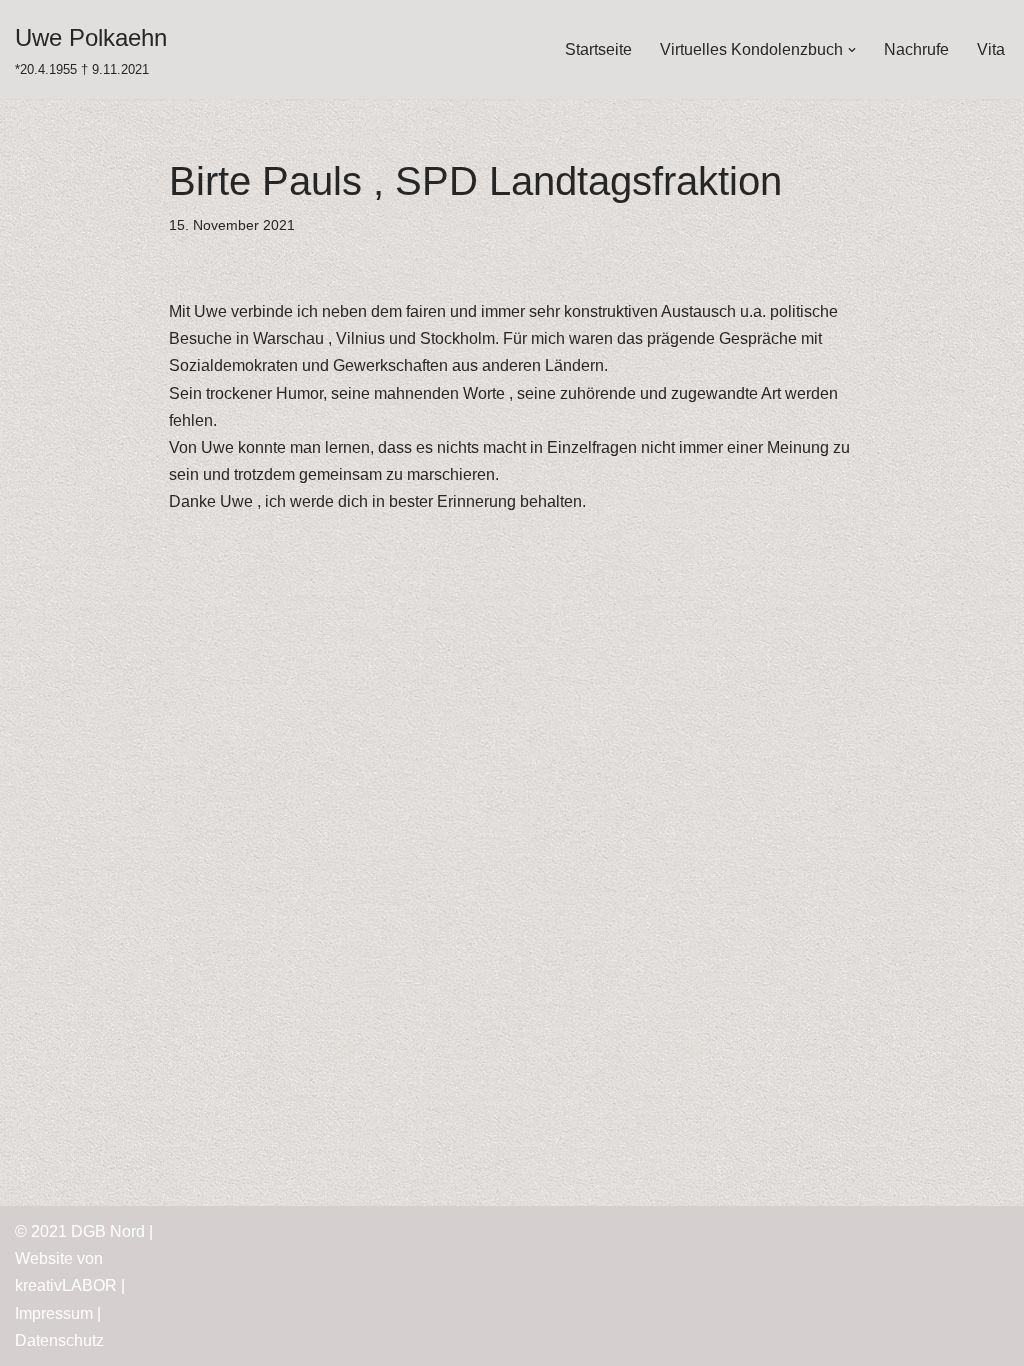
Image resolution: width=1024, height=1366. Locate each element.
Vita (991, 49)
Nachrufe (916, 49)
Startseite (598, 49)
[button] (852, 50)
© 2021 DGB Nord (80, 1231)
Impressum (54, 1313)
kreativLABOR (66, 1285)
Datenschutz (59, 1340)
